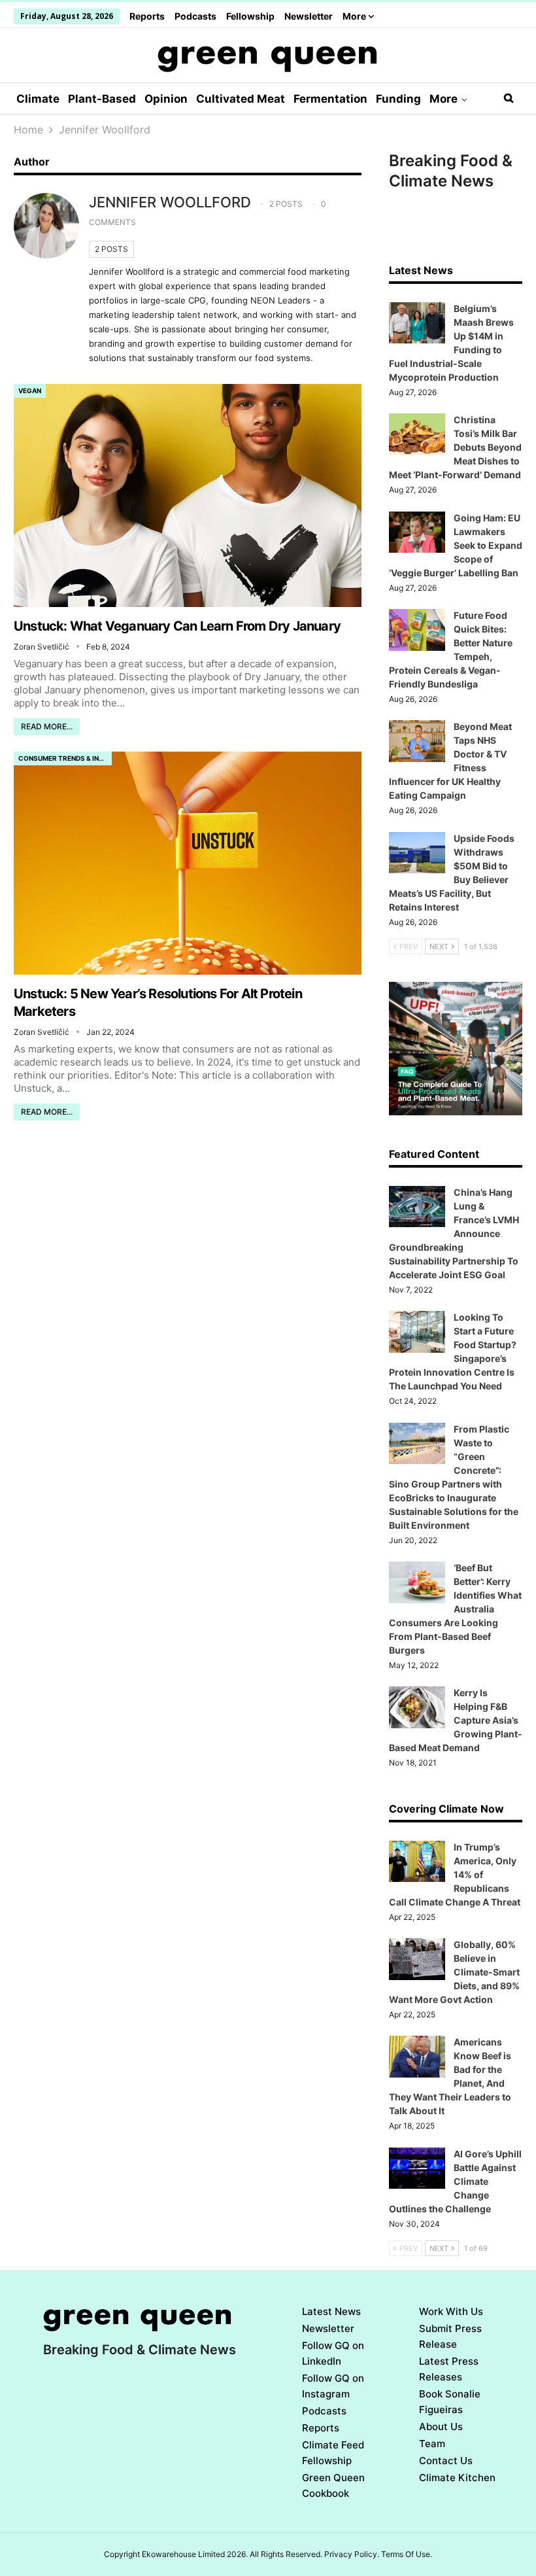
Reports (147, 16)
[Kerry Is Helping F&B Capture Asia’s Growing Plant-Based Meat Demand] (417, 1707)
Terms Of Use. (407, 2554)
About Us (441, 2427)
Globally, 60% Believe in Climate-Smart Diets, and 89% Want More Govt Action (454, 1972)
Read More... (47, 726)
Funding (398, 99)
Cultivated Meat (241, 99)
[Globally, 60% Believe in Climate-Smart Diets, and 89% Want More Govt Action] (417, 1959)
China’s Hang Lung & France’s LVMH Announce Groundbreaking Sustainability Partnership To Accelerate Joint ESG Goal (454, 1233)
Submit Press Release (450, 2336)
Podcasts (195, 16)
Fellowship (250, 16)
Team (432, 2444)
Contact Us (446, 2461)
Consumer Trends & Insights (65, 758)
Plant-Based (102, 99)
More (355, 16)
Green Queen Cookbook (333, 2485)
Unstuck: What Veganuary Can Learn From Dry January (177, 626)
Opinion (166, 99)
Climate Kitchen (457, 2478)
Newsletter (309, 16)
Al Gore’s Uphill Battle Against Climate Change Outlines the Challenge (455, 2181)
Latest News (331, 2311)
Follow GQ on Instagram (333, 2386)
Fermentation (330, 99)
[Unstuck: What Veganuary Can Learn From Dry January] (188, 495)
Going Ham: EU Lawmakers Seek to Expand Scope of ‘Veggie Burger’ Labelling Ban (456, 545)
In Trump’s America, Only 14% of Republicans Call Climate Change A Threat (455, 1874)
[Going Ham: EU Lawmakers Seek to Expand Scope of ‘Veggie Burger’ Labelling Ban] (417, 532)
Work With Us (451, 2311)
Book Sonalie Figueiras (450, 2402)
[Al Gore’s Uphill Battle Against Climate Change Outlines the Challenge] (417, 2168)
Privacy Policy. (352, 2554)
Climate (38, 99)
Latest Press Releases (449, 2369)
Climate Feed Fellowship (333, 2453)
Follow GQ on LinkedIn (333, 2353)
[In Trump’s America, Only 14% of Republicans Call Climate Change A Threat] (417, 1862)
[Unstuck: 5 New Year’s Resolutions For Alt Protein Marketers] (188, 863)
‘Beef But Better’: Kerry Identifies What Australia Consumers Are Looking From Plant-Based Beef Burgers (455, 1609)
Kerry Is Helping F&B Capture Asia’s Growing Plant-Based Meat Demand (456, 1720)
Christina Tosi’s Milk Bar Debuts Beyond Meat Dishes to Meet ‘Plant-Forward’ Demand (455, 447)
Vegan (30, 391)
